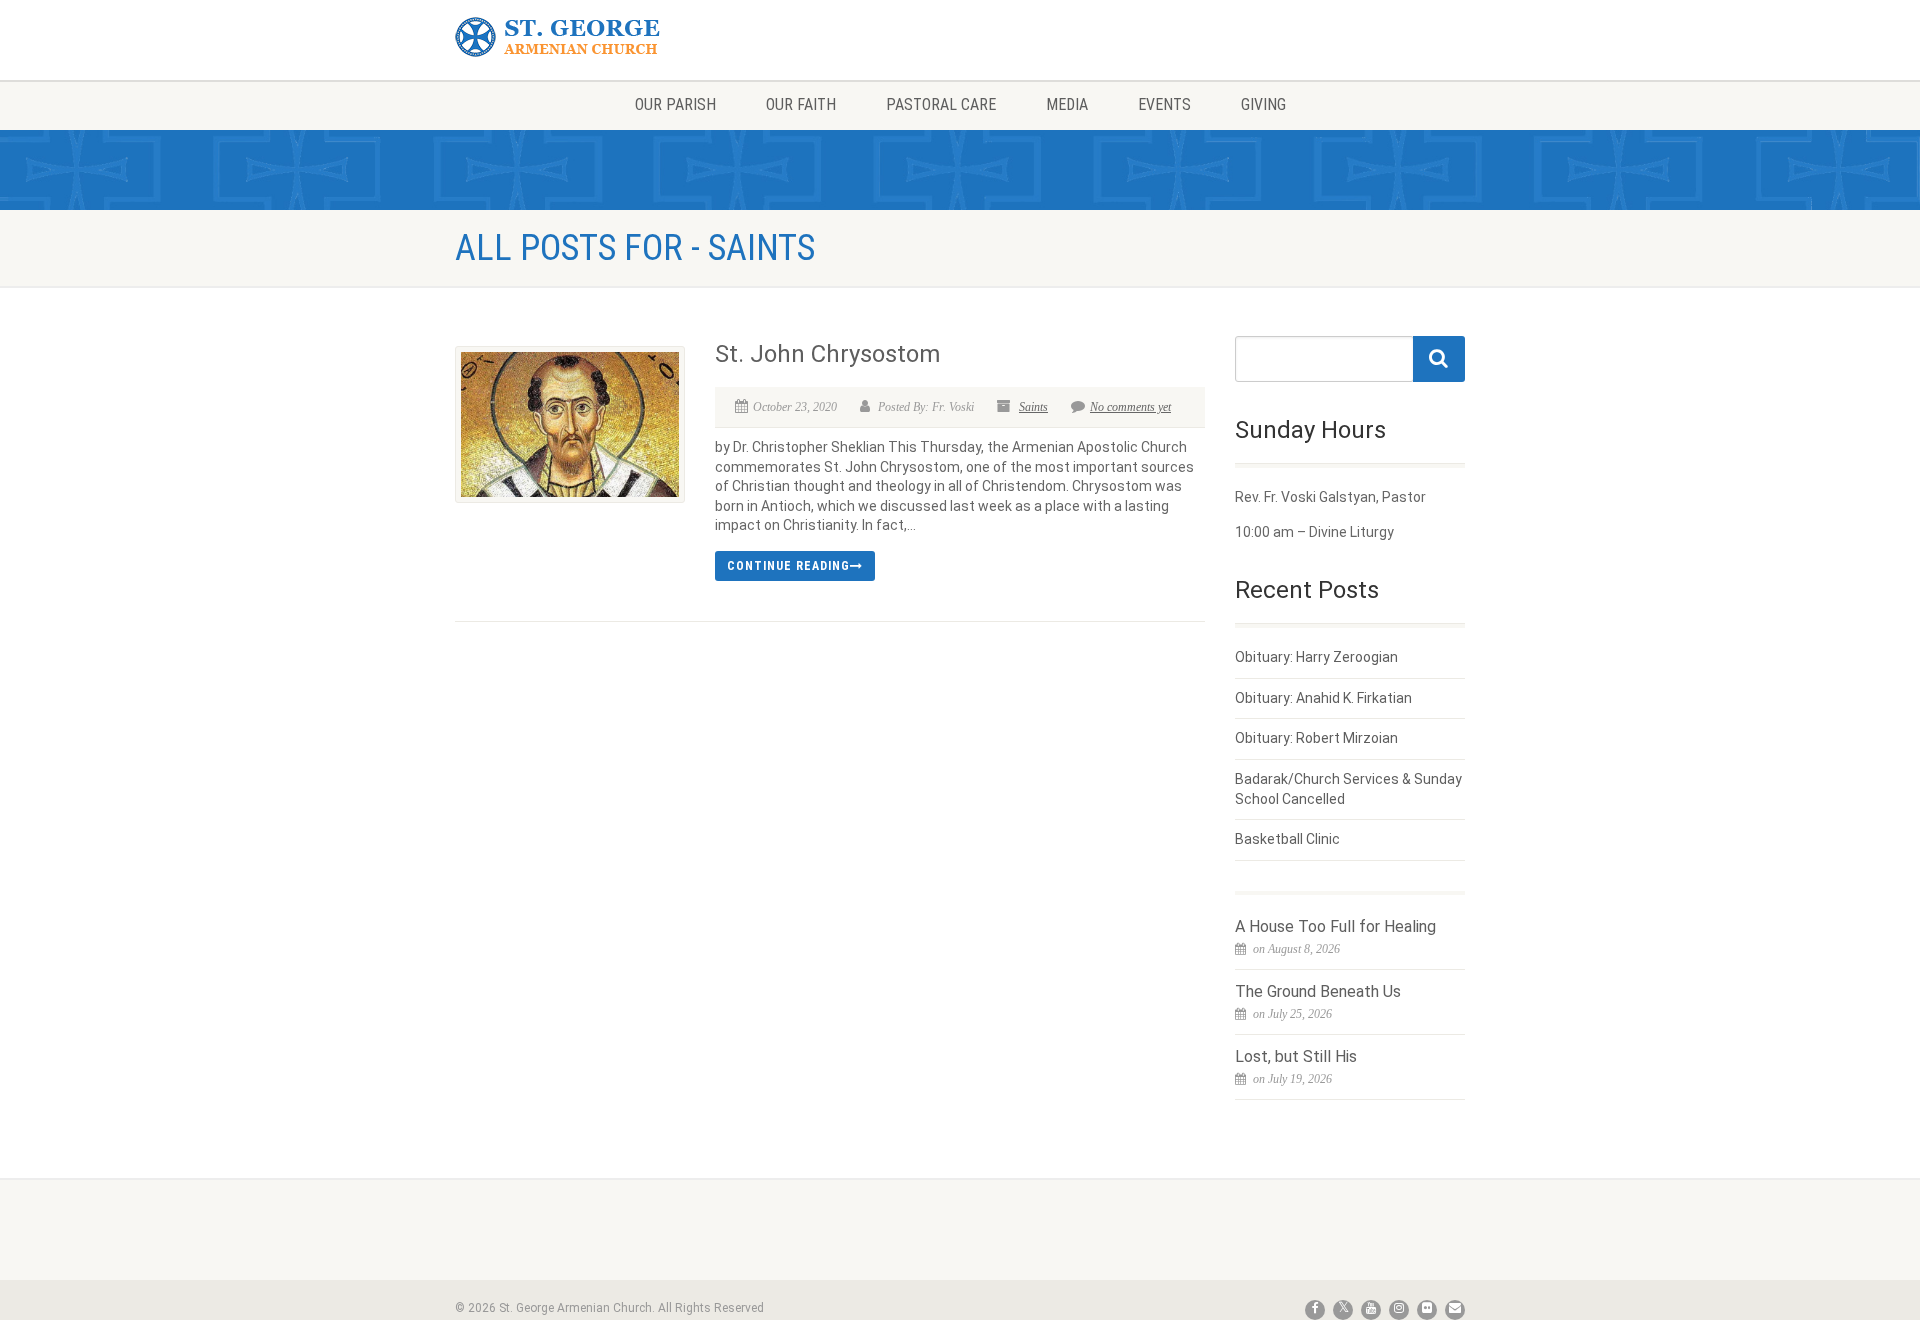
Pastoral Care (941, 104)
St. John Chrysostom (827, 354)
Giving (1263, 104)
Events (1164, 104)
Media (1067, 104)
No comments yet (1130, 407)
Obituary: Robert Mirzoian (1316, 738)
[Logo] (613, 37)
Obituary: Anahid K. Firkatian (1323, 698)
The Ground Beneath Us (1318, 991)
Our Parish (675, 104)
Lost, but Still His (1296, 1056)
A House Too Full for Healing (1335, 926)
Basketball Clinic (1287, 839)
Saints (1033, 407)
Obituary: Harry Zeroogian (1316, 657)
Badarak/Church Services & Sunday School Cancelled (1348, 789)
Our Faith (801, 104)
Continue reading (788, 566)
